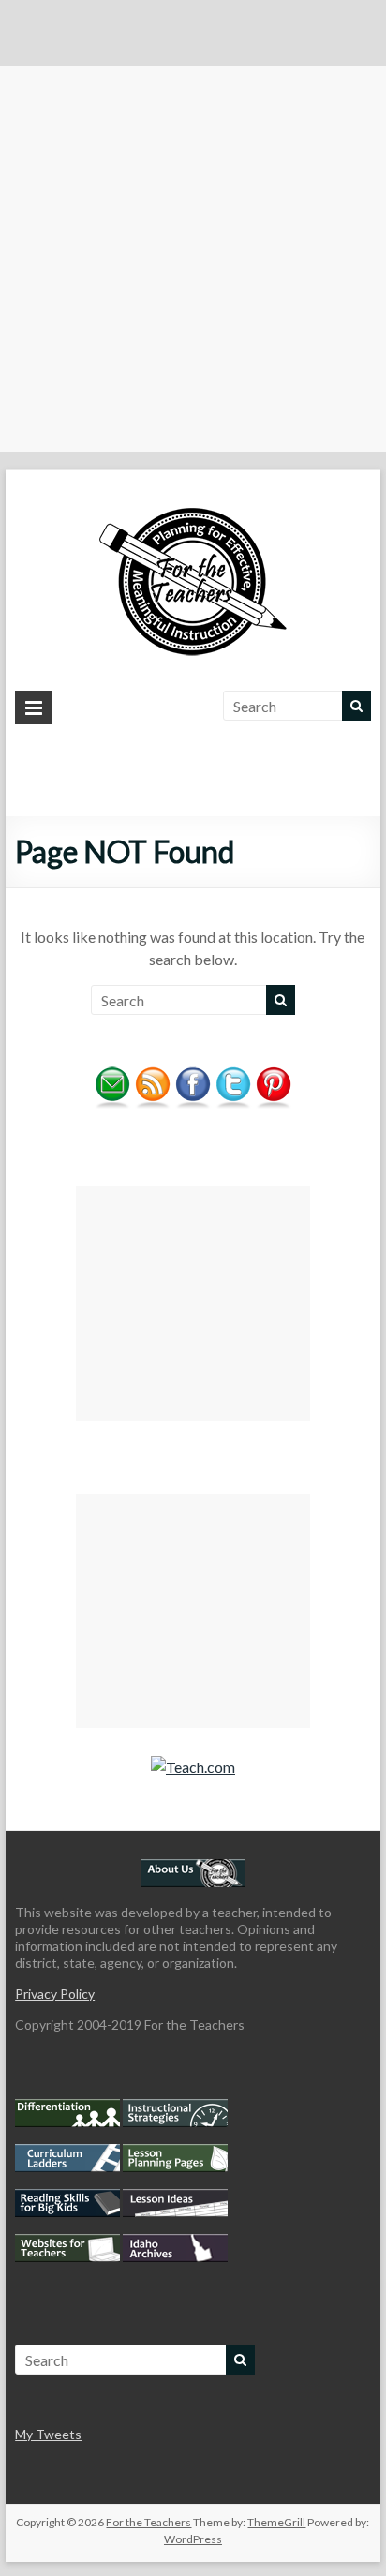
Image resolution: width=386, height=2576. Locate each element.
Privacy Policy (55, 1994)
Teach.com (200, 1767)
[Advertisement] (193, 259)
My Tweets (48, 2434)
